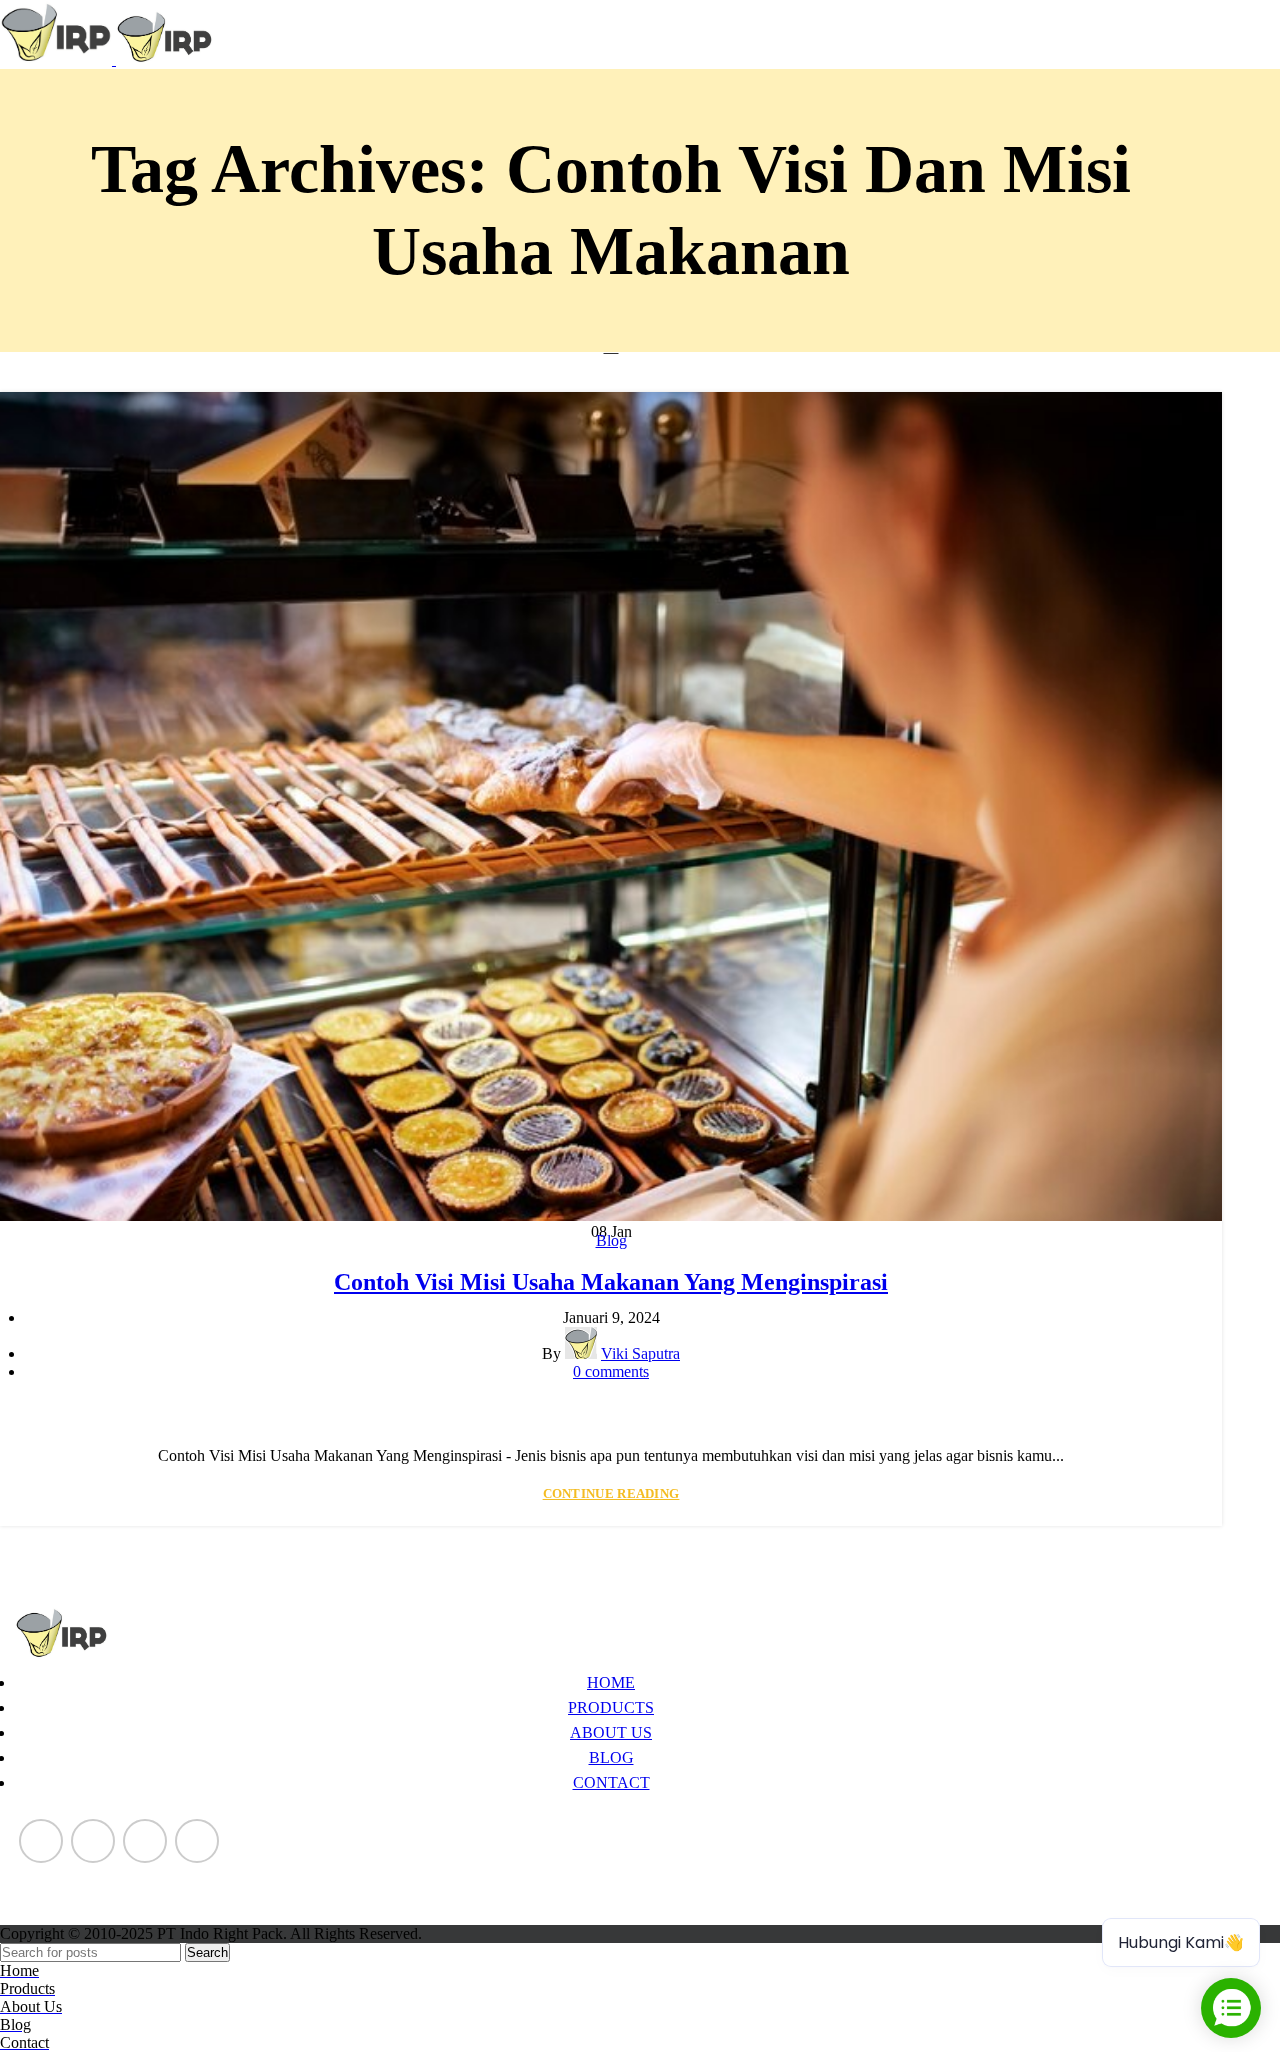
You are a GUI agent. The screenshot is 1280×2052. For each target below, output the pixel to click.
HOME (611, 1682)
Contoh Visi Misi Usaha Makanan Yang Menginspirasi (611, 1282)
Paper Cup (48, 1875)
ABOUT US (611, 1732)
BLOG (611, 1757)
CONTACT (611, 1782)
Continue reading (611, 1493)
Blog (611, 1240)
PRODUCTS (611, 1707)
